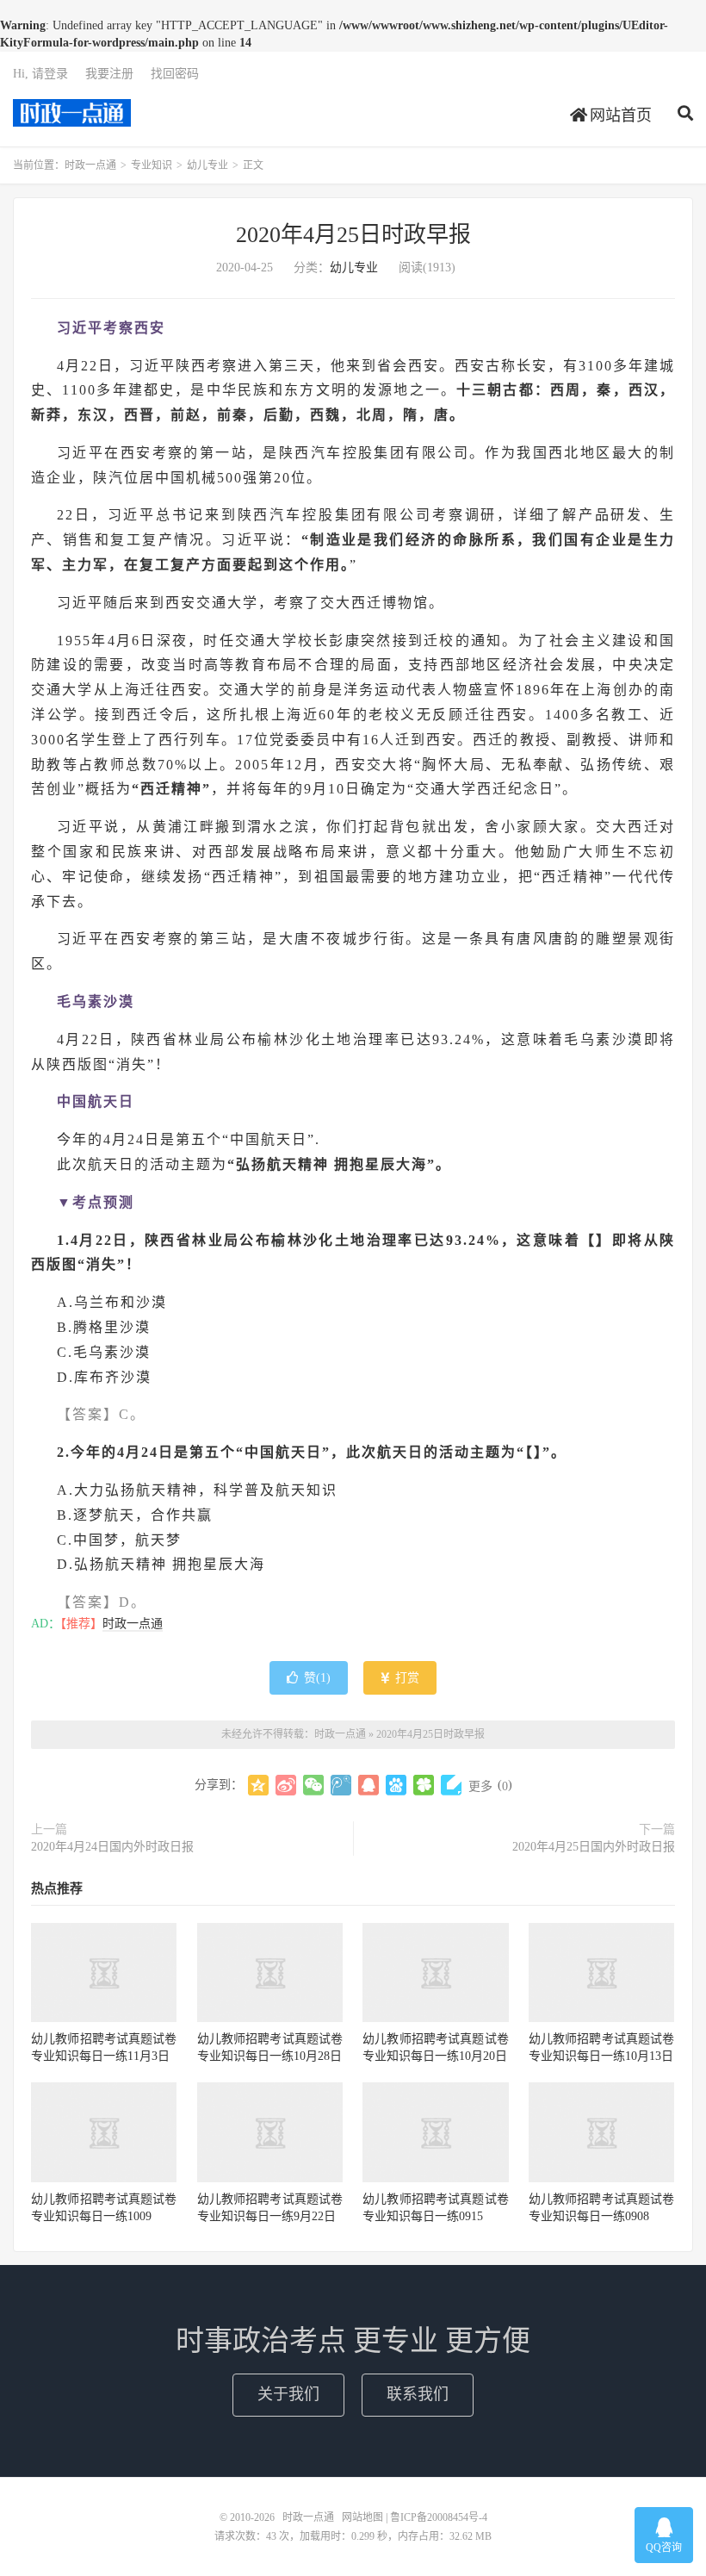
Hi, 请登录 (40, 74)
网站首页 (619, 115)
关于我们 (288, 2394)
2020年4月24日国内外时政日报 (112, 1847)
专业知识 (152, 165)
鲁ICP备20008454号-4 (439, 2517)
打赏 (406, 1678)
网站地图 (362, 2517)
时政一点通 (72, 113)
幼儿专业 (207, 165)
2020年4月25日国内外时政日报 (594, 1847)
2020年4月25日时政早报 (353, 235)
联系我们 (418, 2394)
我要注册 (109, 74)
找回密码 (175, 74)
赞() (317, 1678)
